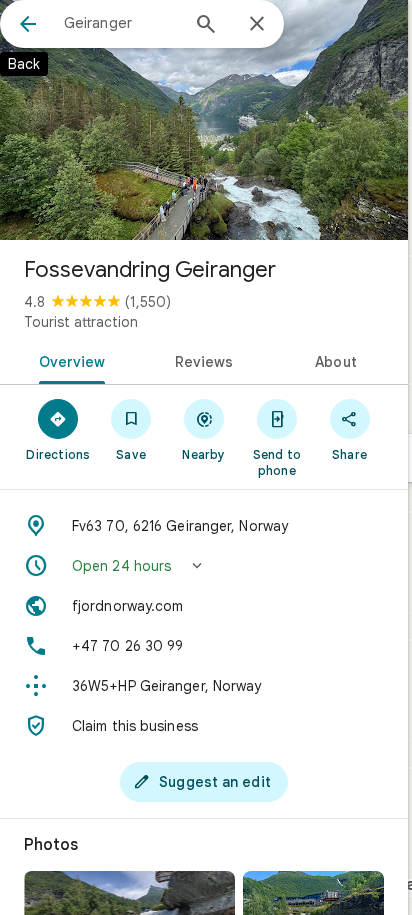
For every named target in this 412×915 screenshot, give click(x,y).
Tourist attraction (81, 322)
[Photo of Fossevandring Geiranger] (204, 120)
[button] (204, 566)
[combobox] (121, 23)
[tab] (68, 360)
